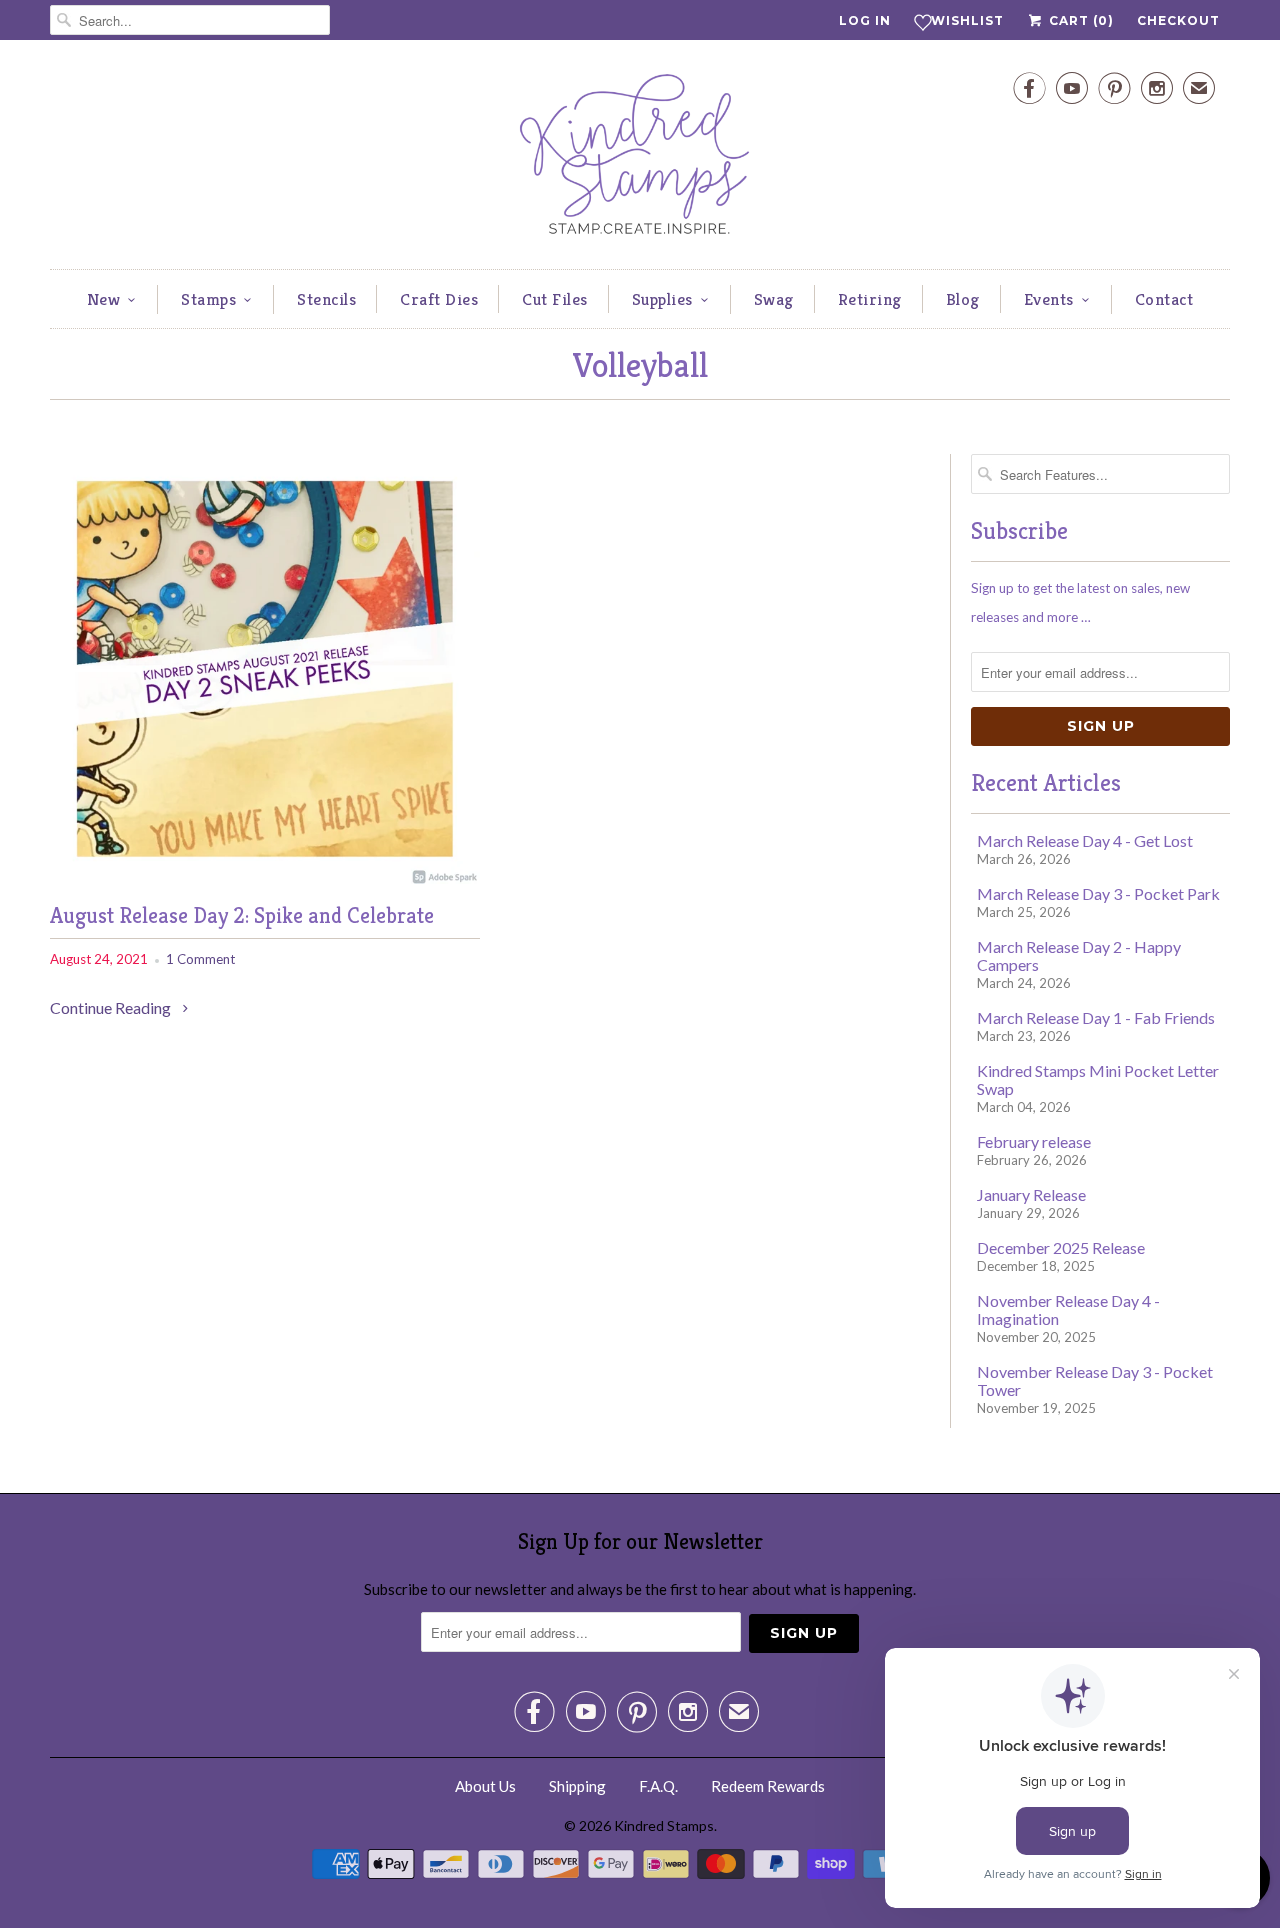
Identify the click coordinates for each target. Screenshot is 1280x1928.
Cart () (1079, 20)
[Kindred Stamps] (640, 159)
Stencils (326, 299)
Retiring (870, 299)
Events (1049, 299)
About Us (485, 1786)
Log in (865, 20)
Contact (1164, 299)
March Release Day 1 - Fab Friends (1096, 1017)
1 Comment (200, 959)
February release (1034, 1141)
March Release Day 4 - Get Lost (1085, 840)
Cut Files (555, 299)
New (104, 299)
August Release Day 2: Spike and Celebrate (242, 915)
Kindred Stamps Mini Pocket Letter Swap (1098, 1079)
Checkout (1178, 20)
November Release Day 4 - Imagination (1068, 1309)
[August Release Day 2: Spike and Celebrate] (265, 877)
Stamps (208, 299)
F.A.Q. (658, 1786)
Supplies (662, 299)
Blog (963, 299)
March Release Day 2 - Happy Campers (1079, 955)
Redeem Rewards (768, 1786)
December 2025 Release (1061, 1247)
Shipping (577, 1786)
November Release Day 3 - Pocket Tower (1095, 1380)
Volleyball (640, 365)
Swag (774, 299)
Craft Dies (439, 299)
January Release (1031, 1194)
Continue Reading (112, 1007)
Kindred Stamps (664, 1825)
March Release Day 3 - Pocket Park (1098, 893)
